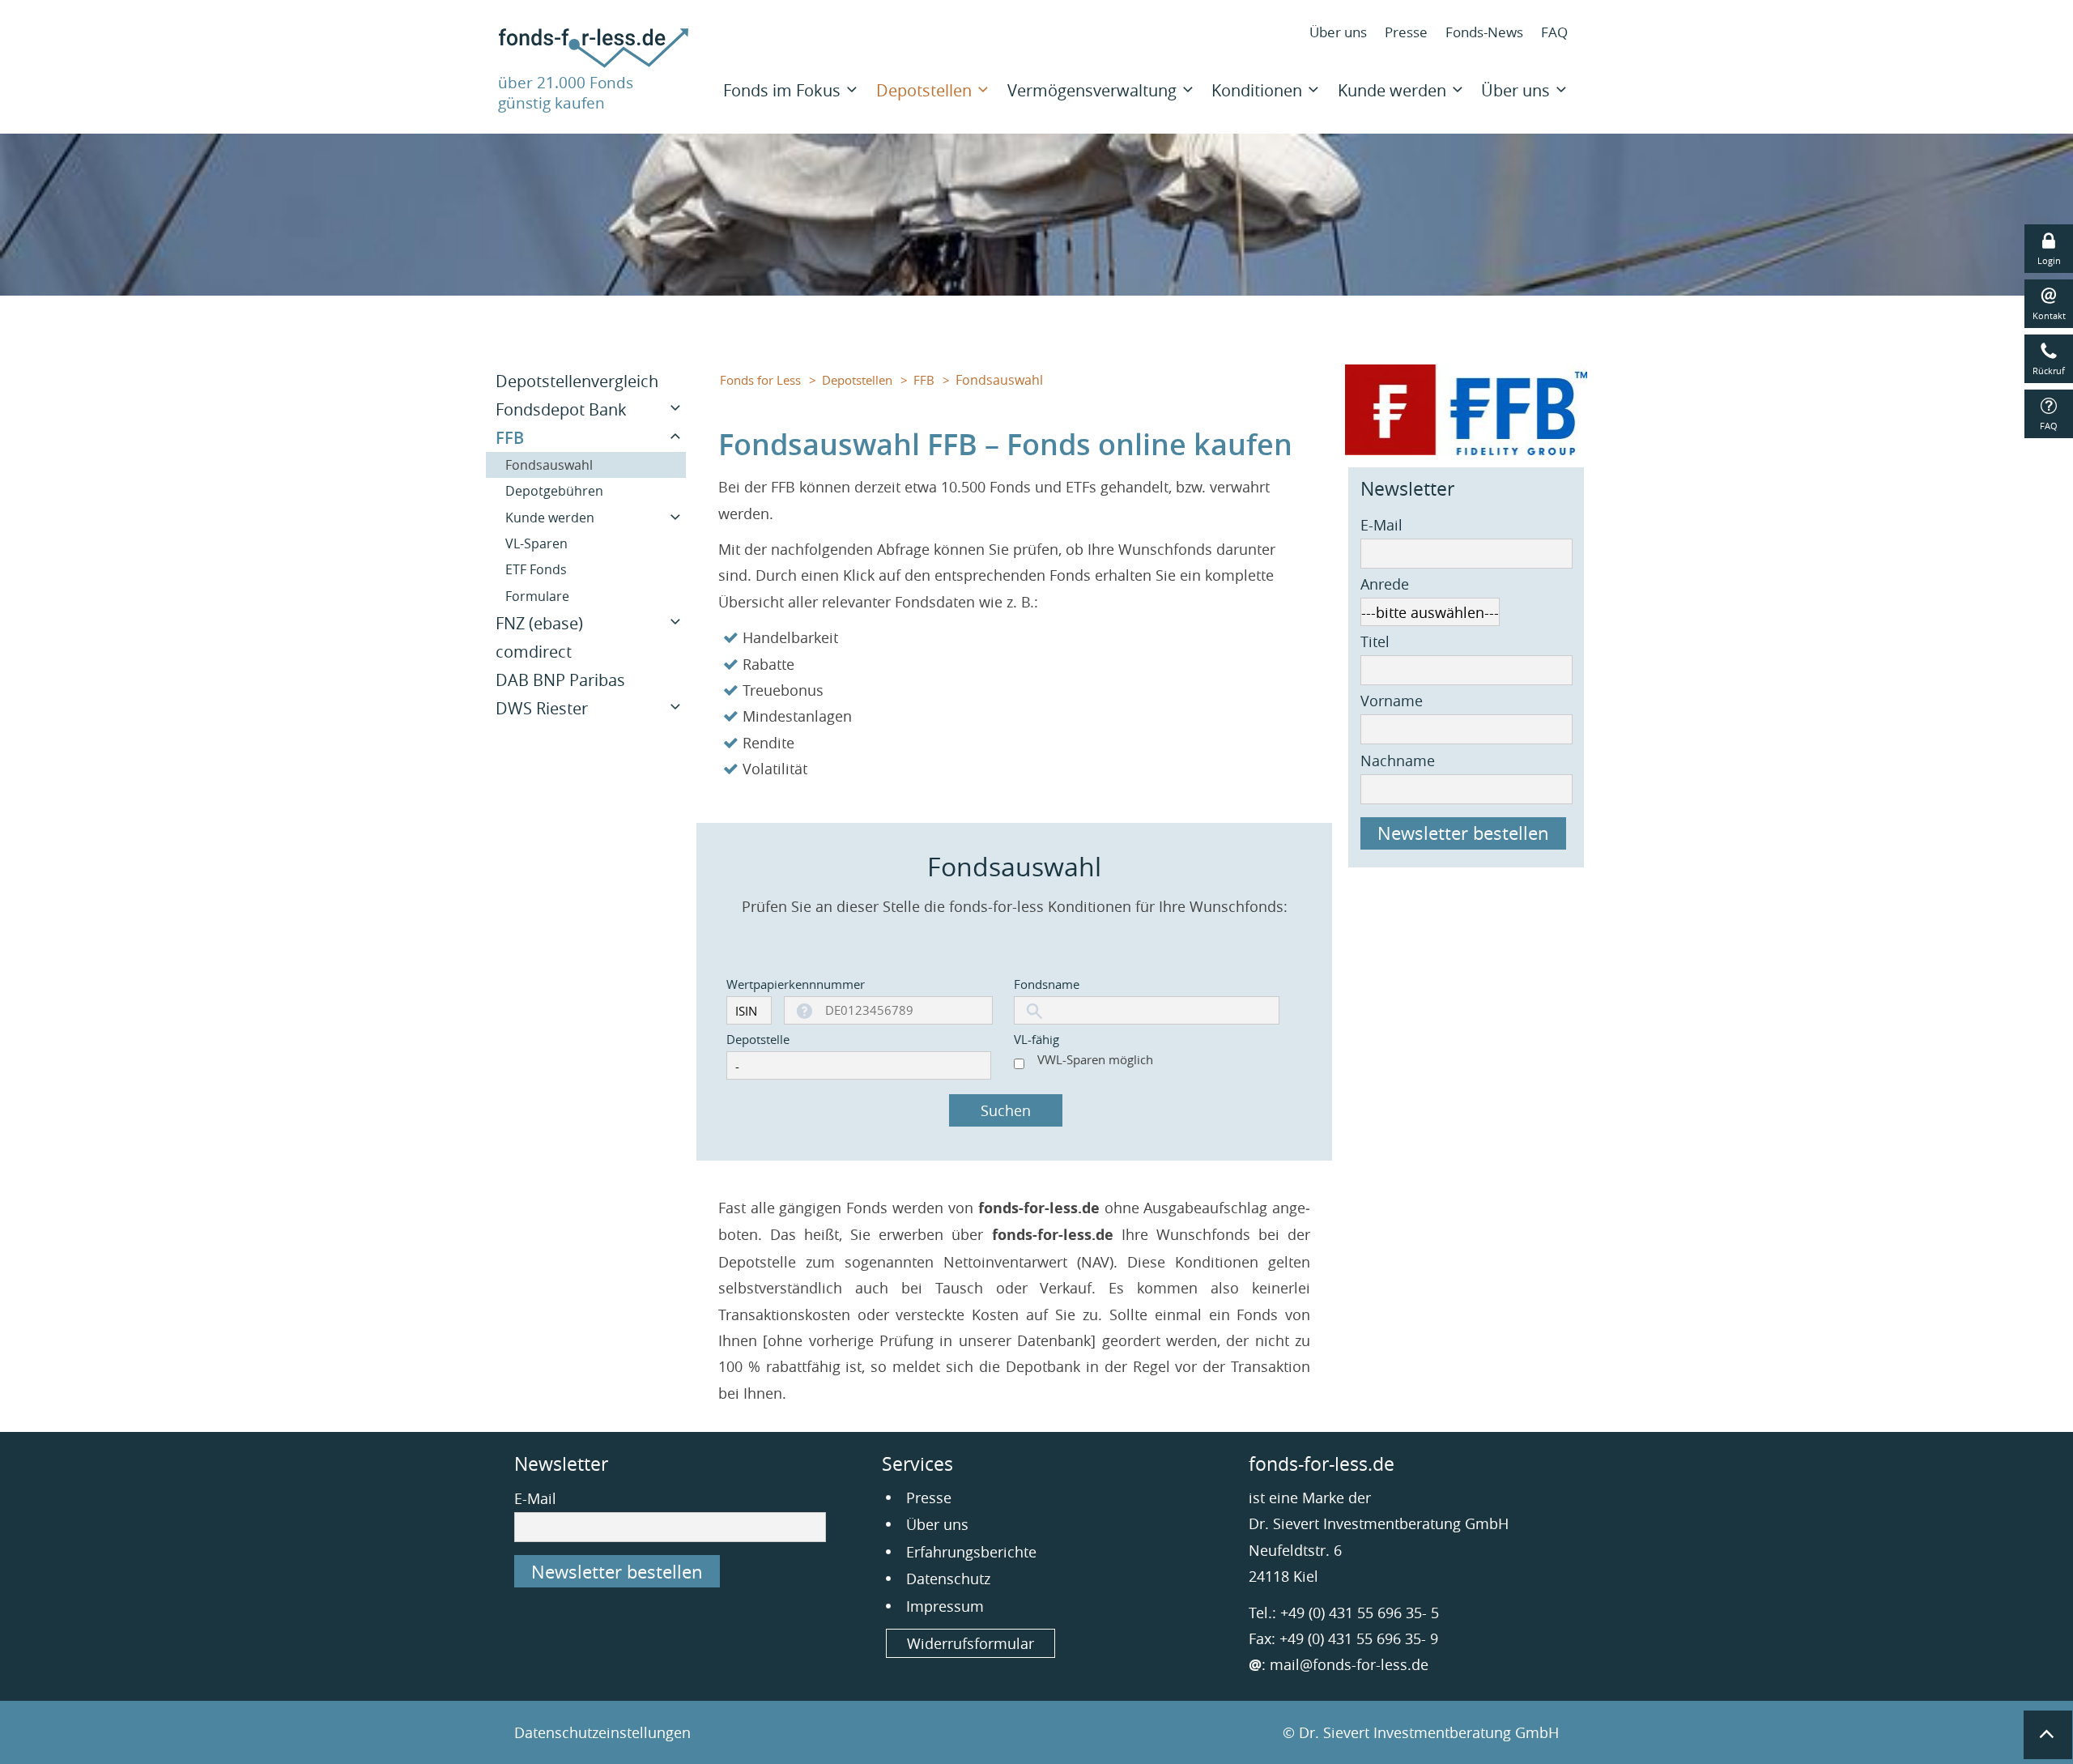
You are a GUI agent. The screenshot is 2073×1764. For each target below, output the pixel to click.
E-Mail (1381, 525)
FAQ (1554, 32)
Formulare (537, 596)
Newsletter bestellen (1463, 833)
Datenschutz (948, 1579)
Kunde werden (1392, 90)
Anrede (1385, 584)
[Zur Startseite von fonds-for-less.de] (594, 62)
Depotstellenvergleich (577, 381)
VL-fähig (1036, 1039)
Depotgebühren (554, 491)
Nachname (1398, 761)
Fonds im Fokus (782, 90)
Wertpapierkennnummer (747, 984)
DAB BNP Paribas (560, 680)
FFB (924, 380)
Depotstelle (758, 1039)
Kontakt (2049, 315)
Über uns (1338, 32)
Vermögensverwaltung (1092, 90)
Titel (1375, 641)
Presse (1406, 32)
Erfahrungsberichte (971, 1552)
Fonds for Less (760, 380)
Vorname (1392, 701)
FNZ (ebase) (539, 623)
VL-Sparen (536, 543)
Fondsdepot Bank (561, 409)
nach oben (2048, 1735)
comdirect (534, 652)
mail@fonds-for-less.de (1349, 1664)
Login (2049, 260)
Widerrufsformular (971, 1643)
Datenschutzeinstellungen (602, 1732)
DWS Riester (542, 708)
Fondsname (1047, 984)
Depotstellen (924, 90)
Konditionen (1257, 90)
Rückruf (2049, 371)
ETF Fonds (536, 569)
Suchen (1006, 1110)
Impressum (945, 1606)
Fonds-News (1484, 32)
